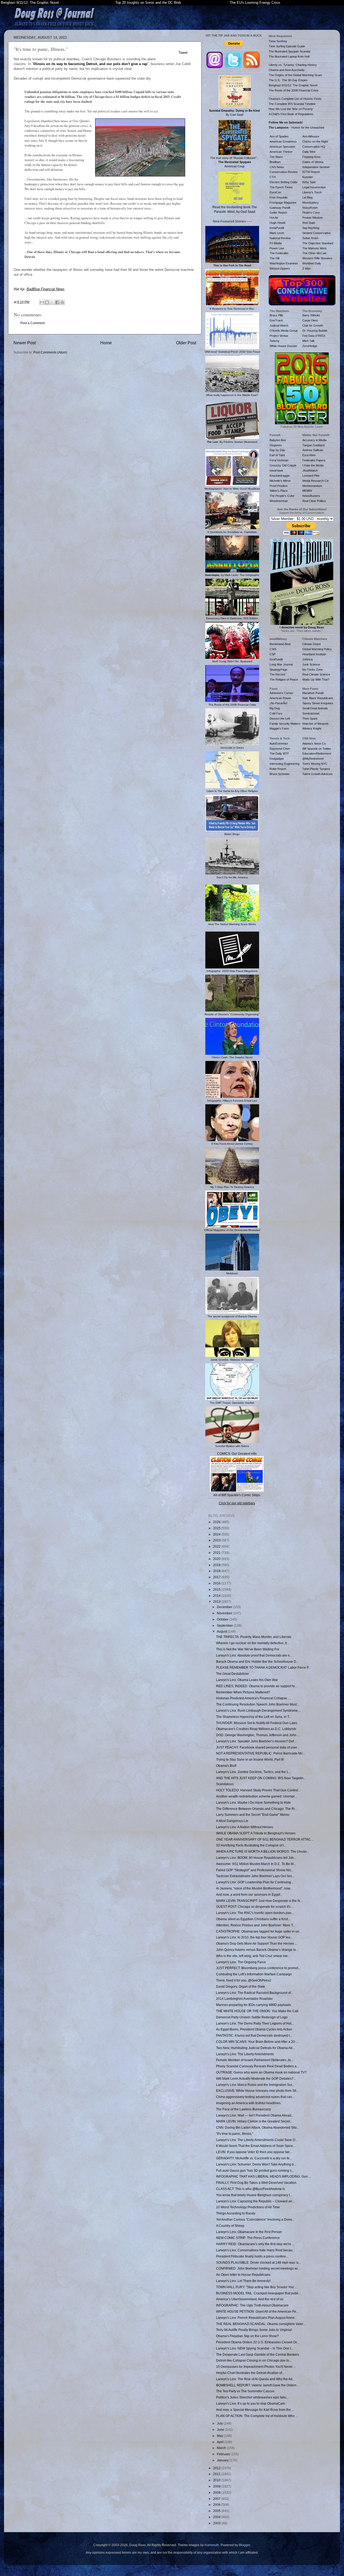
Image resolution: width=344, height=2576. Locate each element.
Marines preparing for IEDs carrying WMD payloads (254, 2005)
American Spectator (282, 147)
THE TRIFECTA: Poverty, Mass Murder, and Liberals (254, 1637)
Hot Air (274, 218)
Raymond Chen (280, 749)
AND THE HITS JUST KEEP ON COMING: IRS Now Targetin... (261, 1778)
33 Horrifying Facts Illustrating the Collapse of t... (251, 1845)
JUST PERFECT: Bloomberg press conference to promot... (258, 1968)
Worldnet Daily (312, 263)
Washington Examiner (284, 263)
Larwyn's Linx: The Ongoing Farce (241, 1962)
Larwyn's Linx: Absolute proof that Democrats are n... (254, 1655)
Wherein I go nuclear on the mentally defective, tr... (253, 1643)
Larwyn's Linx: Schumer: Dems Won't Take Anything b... (256, 2164)
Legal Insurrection (314, 187)
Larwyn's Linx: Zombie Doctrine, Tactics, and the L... (254, 1772)
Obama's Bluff (226, 1766)
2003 (217, 2523)
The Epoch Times (281, 187)
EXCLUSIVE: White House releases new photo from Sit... (257, 2091)
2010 (217, 2480)
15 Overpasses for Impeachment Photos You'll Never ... (256, 2367)
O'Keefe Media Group (284, 331)
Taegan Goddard (313, 445)
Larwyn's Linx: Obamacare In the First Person (249, 2232)
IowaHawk (276, 470)
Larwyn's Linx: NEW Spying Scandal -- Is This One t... (255, 2348)
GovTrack (276, 320)
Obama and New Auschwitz (287, 70)
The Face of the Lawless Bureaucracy (243, 2109)
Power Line (277, 248)
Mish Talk (309, 341)
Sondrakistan (311, 713)
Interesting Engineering (284, 764)
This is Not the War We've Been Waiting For (248, 1649)
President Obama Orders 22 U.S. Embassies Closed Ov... (258, 2342)
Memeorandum (312, 486)
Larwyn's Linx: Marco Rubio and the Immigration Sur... (255, 2085)
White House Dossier (283, 346)
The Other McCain (314, 253)
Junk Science (311, 664)
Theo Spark (310, 719)
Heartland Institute (314, 654)
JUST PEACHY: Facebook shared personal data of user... (258, 1747)
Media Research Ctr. (316, 481)
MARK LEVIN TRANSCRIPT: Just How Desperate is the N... (259, 1901)
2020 (217, 1559)
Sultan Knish (310, 238)
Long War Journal (281, 664)
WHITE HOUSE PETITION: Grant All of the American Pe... (257, 2311)
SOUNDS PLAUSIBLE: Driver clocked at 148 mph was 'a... (258, 2262)
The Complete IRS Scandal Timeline (292, 104)
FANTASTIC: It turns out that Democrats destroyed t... (254, 2035)
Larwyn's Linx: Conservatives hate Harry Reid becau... (255, 2250)
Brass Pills (276, 315)
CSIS (273, 649)
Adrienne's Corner (281, 693)
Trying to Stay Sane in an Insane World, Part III (250, 1759)
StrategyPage (278, 670)
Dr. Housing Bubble (315, 331)
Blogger (245, 2545)
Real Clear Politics (314, 501)
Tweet (183, 53)
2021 (217, 1553)
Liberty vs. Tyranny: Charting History (293, 65)
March (222, 2448)
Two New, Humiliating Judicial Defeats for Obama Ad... (255, 2048)
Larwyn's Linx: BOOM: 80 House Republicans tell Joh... (256, 1858)
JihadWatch (310, 470)
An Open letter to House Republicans (243, 2275)
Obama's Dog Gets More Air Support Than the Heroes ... (257, 1943)
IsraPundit (276, 659)
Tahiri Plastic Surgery (316, 769)
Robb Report (278, 769)
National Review (280, 238)
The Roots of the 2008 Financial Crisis (294, 90)
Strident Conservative (316, 233)
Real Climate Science (316, 674)
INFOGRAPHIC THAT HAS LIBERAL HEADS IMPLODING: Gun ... (264, 2176)
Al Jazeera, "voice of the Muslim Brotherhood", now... (254, 1888)
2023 (217, 1540)
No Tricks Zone (313, 670)
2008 (217, 2492)
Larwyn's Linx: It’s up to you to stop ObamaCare (251, 2403)
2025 (217, 1528)
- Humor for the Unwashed (296, 128)
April (221, 2442)
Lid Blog (307, 197)
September (225, 1625)
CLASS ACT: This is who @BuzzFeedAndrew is (250, 2189)
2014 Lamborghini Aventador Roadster (244, 1999)
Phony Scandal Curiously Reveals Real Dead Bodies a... (257, 2066)
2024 (217, 1534)
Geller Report (278, 213)
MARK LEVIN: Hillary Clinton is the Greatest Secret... (254, 2121)
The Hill (274, 258)
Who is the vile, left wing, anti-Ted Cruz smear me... (253, 1956)
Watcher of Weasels (316, 724)
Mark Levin (277, 233)
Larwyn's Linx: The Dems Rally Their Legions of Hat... (255, 2023)
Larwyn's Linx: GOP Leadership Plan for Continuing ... (255, 1882)
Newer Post (25, 343)
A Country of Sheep (230, 2226)
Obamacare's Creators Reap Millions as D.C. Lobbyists (256, 1729)
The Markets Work (315, 248)
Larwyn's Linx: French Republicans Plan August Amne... (257, 2318)
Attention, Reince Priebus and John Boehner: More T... (256, 1925)
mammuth (212, 2545)
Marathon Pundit (313, 693)
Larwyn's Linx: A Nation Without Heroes (245, 1827)
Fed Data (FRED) (314, 336)
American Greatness (283, 141)
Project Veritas (279, 336)
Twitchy (275, 341)
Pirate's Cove (311, 213)
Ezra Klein (309, 455)
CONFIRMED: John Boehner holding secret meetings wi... (258, 2268)
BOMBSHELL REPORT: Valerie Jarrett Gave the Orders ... (258, 2385)
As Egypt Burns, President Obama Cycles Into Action (254, 2029)
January (223, 2460)
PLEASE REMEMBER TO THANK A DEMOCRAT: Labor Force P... (263, 1667)
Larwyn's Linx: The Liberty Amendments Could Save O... (257, 2140)
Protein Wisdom (313, 218)
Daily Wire (309, 152)
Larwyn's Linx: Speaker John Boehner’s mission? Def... (256, 1741)
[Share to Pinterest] (62, 302)
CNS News (277, 167)
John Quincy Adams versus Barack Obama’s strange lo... (257, 1950)
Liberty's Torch (312, 192)
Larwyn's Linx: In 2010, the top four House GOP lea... (254, 1937)
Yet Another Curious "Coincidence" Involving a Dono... (255, 2219)
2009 (217, 2486)
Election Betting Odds (284, 182)
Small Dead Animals (315, 708)
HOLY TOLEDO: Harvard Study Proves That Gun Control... (258, 1790)
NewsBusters (311, 496)
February (224, 2454)
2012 (217, 2468)
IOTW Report (311, 172)
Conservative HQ (314, 147)
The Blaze (276, 157)
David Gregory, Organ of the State (241, 1986)
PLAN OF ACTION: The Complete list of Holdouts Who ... (257, 2416)
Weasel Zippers (280, 268)
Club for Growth (313, 325)
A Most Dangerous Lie (232, 1821)
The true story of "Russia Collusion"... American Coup (235, 162)
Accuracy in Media (314, 440)
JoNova (307, 659)
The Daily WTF (279, 753)
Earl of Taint (277, 455)
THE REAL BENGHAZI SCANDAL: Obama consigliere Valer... (261, 2324)
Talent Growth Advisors (318, 774)
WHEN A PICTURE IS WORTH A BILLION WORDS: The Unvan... (263, 1851)
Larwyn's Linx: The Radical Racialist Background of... (255, 1993)
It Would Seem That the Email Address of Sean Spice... (256, 2146)
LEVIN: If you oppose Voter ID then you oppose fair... (254, 2152)
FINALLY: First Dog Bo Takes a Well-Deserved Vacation (256, 2183)
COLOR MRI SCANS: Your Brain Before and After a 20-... (257, 2042)
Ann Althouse (311, 136)
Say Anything (311, 228)
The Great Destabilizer (232, 1674)
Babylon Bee (278, 440)
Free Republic (279, 197)
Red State (309, 223)
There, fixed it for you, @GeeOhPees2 (244, 1980)
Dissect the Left (280, 719)
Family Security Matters (285, 724)
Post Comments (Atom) (50, 352)
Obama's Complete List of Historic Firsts (295, 99)
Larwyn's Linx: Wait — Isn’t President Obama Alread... (255, 2115)
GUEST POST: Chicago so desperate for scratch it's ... (255, 1907)
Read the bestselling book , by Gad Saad (235, 209)
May (220, 2436)
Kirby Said (309, 182)
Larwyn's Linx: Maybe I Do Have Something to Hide (253, 1802)
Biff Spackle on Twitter (317, 749)
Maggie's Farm (279, 728)
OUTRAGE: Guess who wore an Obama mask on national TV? (261, 2072)
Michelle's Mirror (280, 481)
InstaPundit (277, 228)
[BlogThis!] (47, 302)
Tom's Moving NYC (315, 764)
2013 (217, 1602)
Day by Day (277, 450)
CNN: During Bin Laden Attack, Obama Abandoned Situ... (258, 2127)
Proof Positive (279, 486)
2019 (217, 1565)
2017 (217, 1577)
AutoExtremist (279, 744)
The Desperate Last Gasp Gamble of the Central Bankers (258, 2354)
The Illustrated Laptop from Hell (289, 56)
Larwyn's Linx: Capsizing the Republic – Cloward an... (255, 2201)
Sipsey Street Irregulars (318, 703)
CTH (273, 177)
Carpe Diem (310, 320)
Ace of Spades (279, 136)
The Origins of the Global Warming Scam (295, 75)
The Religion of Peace (284, 680)
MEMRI (307, 491)
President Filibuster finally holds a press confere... (252, 2256)
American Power (280, 698)
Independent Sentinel (316, 167)
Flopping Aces (311, 157)
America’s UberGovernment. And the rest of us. (250, 2299)
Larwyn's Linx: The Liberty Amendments (245, 2054)
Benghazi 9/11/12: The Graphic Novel (30, 3)
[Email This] (42, 302)
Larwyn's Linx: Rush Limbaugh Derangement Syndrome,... (259, 1710)
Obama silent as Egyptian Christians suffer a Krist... (253, 1919)
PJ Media (276, 243)
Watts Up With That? (316, 680)
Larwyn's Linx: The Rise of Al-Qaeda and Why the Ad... (255, 2379)
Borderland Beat (280, 644)
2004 (217, 2517)
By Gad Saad (234, 113)
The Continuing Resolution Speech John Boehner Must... (258, 1704)
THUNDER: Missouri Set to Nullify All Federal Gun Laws (257, 1723)
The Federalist (279, 253)
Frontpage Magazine (283, 203)
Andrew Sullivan (313, 450)
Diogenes (276, 445)
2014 (217, 1596)
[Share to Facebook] (57, 302)
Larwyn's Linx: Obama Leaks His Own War (247, 1680)
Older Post (186, 343)
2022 (217, 1546)
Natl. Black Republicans (318, 698)
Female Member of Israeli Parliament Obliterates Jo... (255, 2060)
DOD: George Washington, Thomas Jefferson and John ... (258, 1735)
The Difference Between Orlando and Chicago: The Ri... (257, 1809)
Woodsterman (279, 501)
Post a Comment (33, 323)
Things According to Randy (236, 2213)
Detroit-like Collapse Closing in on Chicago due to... (254, 2360)
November (225, 1613)
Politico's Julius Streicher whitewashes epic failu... (252, 2397)
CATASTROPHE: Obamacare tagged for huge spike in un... (259, 1931)
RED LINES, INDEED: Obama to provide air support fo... (257, 1686)
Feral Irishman (279, 460)
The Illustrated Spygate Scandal (289, 51)
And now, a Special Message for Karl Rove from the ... (255, 2410)
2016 (217, 1583)
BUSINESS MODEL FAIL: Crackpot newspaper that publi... (258, 2293)
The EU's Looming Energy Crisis (255, 3)
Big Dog (275, 708)
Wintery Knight (312, 728)
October (223, 1619)
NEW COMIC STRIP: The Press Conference (248, 2238)
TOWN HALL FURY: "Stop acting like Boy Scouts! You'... (256, 2287)
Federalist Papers (314, 460)
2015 (217, 1589)
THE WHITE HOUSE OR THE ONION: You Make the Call (257, 2011)
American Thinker (281, 152)
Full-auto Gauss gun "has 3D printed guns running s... (255, 2170)
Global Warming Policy (317, 649)
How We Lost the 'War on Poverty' (291, 109)
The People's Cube (282, 496)
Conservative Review (284, 172)
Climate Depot (311, 644)
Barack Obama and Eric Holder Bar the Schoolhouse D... (257, 1662)
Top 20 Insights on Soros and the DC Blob (148, 3)
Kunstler (308, 177)
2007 (217, 2499)
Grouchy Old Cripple (283, 465)
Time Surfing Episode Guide (287, 46)
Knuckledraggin (280, 476)
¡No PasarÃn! (278, 703)
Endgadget (277, 759)
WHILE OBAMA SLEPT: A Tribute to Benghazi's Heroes (256, 1833)
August (222, 1631)
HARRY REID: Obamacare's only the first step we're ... (255, 2244)
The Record (277, 674)
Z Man (307, 268)
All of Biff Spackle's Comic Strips (237, 1495)
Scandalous (225, 1784)
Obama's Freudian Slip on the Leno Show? (247, 2336)
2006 (217, 2505)
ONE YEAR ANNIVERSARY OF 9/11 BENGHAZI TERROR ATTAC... (265, 1839)
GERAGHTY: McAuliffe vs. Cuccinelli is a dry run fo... (254, 2158)
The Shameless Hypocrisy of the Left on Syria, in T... (254, 1717)
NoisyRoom (310, 208)
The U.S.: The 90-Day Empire (288, 80)
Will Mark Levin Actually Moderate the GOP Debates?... (256, 2078)
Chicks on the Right (315, 141)
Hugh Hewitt (277, 223)
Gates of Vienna (313, 162)
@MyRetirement (313, 759)
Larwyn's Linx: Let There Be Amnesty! (243, 2281)
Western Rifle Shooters (317, 258)
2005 (217, 2511)
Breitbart (275, 162)
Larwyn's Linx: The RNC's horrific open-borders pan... (255, 1913)
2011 (217, 2474)
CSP (273, 654)
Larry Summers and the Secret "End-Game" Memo (253, 1815)
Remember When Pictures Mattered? (243, 1692)
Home (106, 343)
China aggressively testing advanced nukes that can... (255, 2097)
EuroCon (275, 192)
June (221, 2430)
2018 (217, 1571)
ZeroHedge (310, 346)
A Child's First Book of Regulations (291, 114)
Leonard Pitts (311, 476)
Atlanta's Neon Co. (314, 744)
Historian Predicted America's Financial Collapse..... (254, 1698)
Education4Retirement (317, 753)
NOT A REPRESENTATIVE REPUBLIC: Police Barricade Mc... (261, 1753)
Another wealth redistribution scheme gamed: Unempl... (257, 1796)
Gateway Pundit (280, 208)
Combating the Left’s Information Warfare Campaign (254, 1974)
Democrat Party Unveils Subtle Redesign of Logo (252, 2017)
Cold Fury (276, 713)
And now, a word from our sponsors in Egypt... (249, 1894)
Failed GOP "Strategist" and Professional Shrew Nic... (255, 1870)
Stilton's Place (279, 491)
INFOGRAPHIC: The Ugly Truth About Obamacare (252, 2305)
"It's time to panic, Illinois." (235, 2134)
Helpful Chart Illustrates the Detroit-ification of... (250, 2373)
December (225, 1607)
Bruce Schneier (280, 774)
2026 (217, 1522)
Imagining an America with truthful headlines (248, 2103)
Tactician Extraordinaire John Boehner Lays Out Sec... (255, 1876)
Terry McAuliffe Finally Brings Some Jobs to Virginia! (254, 2330)
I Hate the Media (313, 465)
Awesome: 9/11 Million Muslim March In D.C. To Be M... (256, 1864)
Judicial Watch (279, 325)
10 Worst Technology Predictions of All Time (248, 2207)
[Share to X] (52, 302)
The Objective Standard (318, 243)
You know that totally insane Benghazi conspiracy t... (254, 2195)
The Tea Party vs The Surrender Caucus (245, 2391)
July (220, 2423)
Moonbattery (311, 203)
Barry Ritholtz (311, 315)
